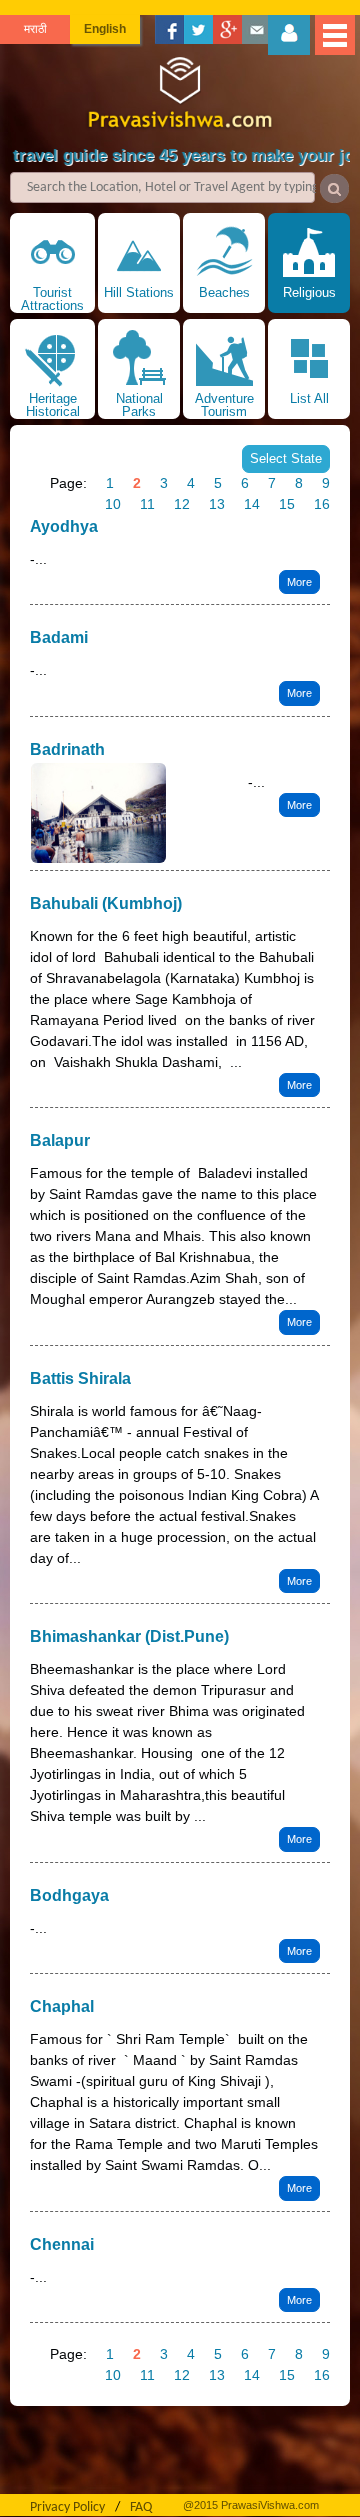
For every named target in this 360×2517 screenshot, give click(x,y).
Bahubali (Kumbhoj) (106, 903)
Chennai (62, 2244)
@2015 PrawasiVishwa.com (251, 2505)
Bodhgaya (69, 1895)
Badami (59, 637)
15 (287, 504)
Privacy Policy (67, 2507)
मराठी (35, 29)
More (299, 582)
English (105, 29)
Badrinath (67, 749)
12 (182, 504)
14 (252, 504)
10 (113, 504)
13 (217, 504)
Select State (286, 458)
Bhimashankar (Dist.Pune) (129, 1636)
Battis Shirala (80, 1378)
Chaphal (62, 2006)
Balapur (60, 1140)
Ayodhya (64, 526)
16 (322, 504)
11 (147, 504)
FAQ (141, 2507)
